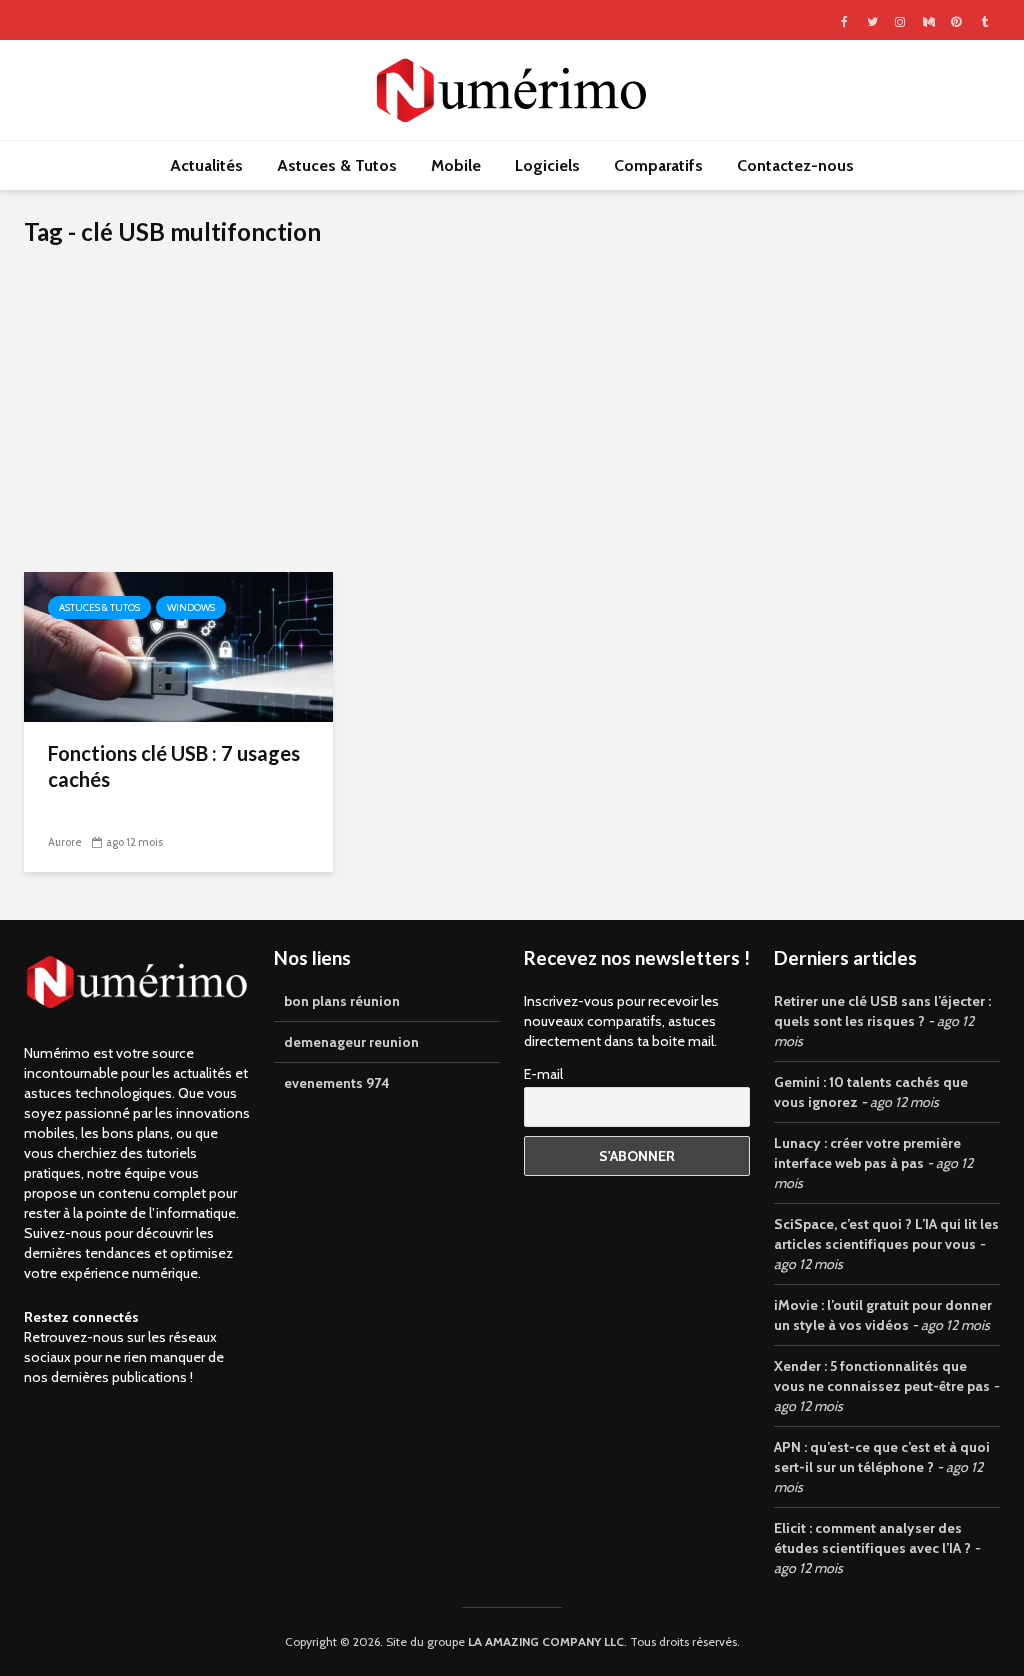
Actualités (206, 165)
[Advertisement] (512, 422)
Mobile (456, 165)
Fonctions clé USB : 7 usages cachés (174, 766)
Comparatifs (658, 165)
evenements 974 (337, 1083)
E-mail (543, 1074)
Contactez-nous (795, 165)
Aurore (65, 842)
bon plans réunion (342, 1001)
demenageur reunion (351, 1042)
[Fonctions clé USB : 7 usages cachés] (178, 645)
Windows (191, 607)
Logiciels (547, 165)
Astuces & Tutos (337, 165)
